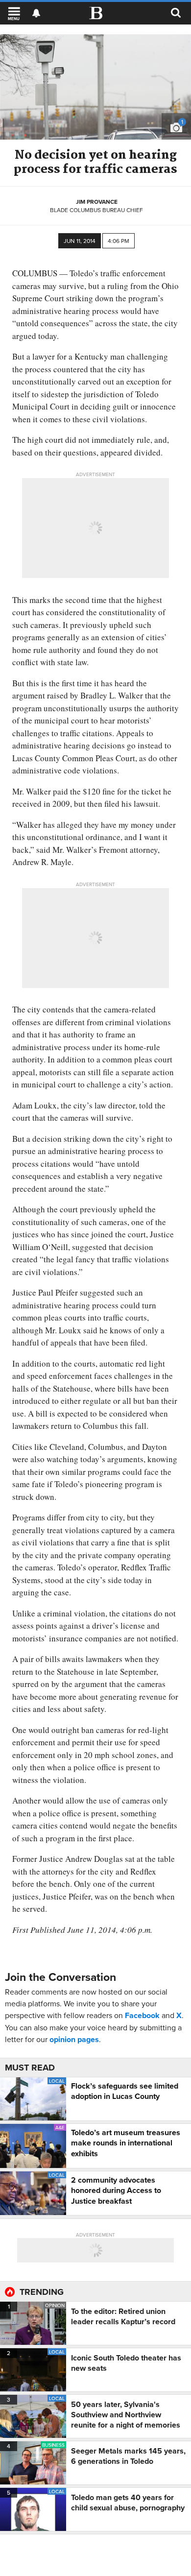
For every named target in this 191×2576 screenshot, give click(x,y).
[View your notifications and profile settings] (36, 13)
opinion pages (74, 2039)
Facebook (142, 2015)
